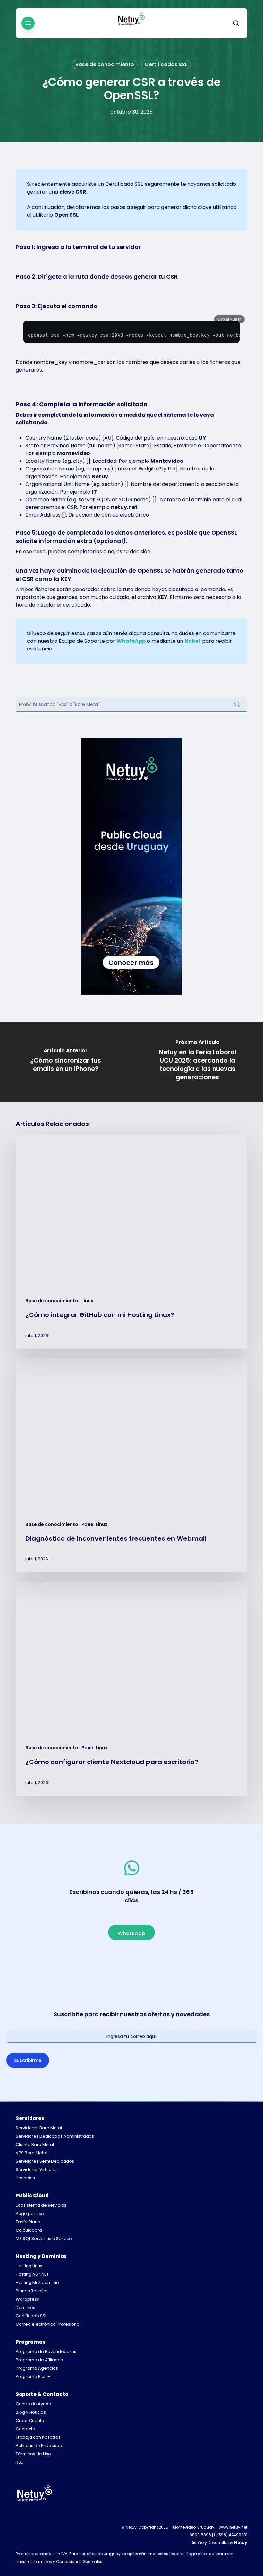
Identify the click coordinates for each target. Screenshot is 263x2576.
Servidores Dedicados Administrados (55, 2136)
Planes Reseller (32, 2291)
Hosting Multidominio (37, 2283)
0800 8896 (200, 2535)
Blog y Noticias (31, 2412)
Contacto (25, 2429)
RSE (19, 2462)
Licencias (25, 2178)
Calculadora (29, 2230)
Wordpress (27, 2299)
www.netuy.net (233, 2527)
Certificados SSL (166, 64)
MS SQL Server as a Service (44, 2239)
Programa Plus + (33, 2377)
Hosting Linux (29, 2266)
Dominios (25, 2308)
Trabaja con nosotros (38, 2437)
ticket (193, 641)
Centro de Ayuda (34, 2404)
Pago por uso (30, 2214)
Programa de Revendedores (46, 2352)
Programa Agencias (37, 2368)
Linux (87, 1301)
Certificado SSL (31, 2316)
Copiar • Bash (229, 319)
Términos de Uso (33, 2454)
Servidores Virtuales (37, 2170)
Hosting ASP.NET (32, 2274)
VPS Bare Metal (31, 2153)
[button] (28, 23)
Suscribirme (28, 2060)
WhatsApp (131, 641)
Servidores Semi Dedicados (45, 2161)
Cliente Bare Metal (35, 2145)
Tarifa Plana (28, 2222)
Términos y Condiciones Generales (68, 2561)
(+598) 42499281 (231, 2535)
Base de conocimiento (105, 64)
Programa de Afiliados (39, 2360)
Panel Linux (94, 1525)
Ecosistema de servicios (41, 2205)
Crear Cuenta (30, 2421)
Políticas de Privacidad (40, 2446)
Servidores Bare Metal (39, 2128)
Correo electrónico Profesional (48, 2324)
